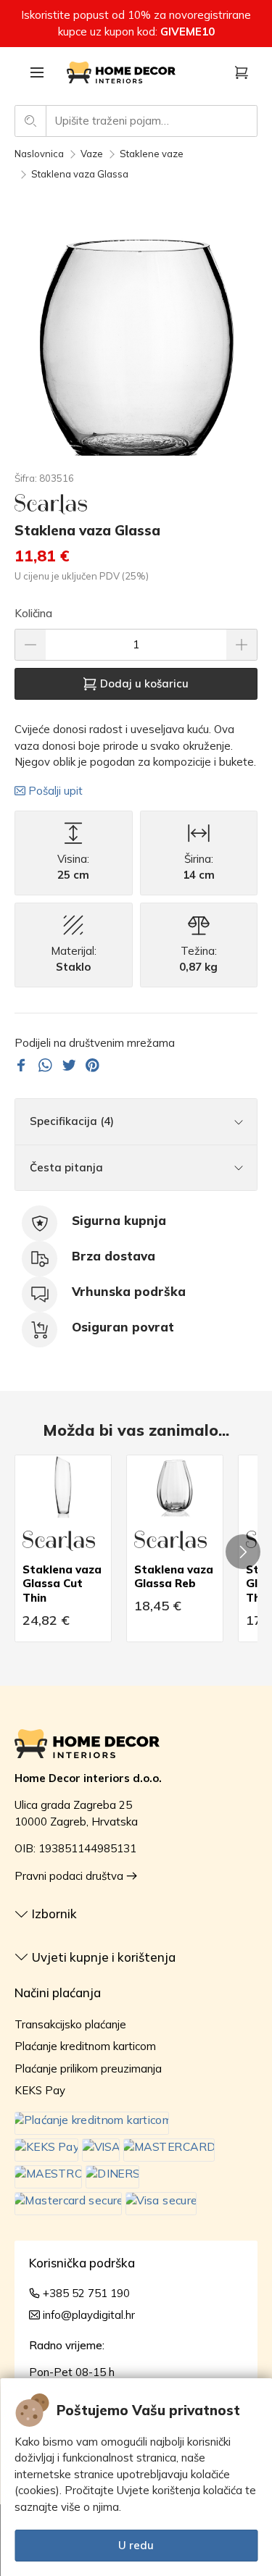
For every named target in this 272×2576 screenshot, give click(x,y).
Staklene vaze (152, 154)
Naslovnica (39, 154)
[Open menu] (37, 72)
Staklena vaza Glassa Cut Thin (62, 1584)
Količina (33, 613)
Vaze (92, 154)
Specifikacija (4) (72, 1121)
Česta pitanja (66, 1167)
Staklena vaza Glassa (80, 174)
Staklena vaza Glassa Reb (174, 1577)
